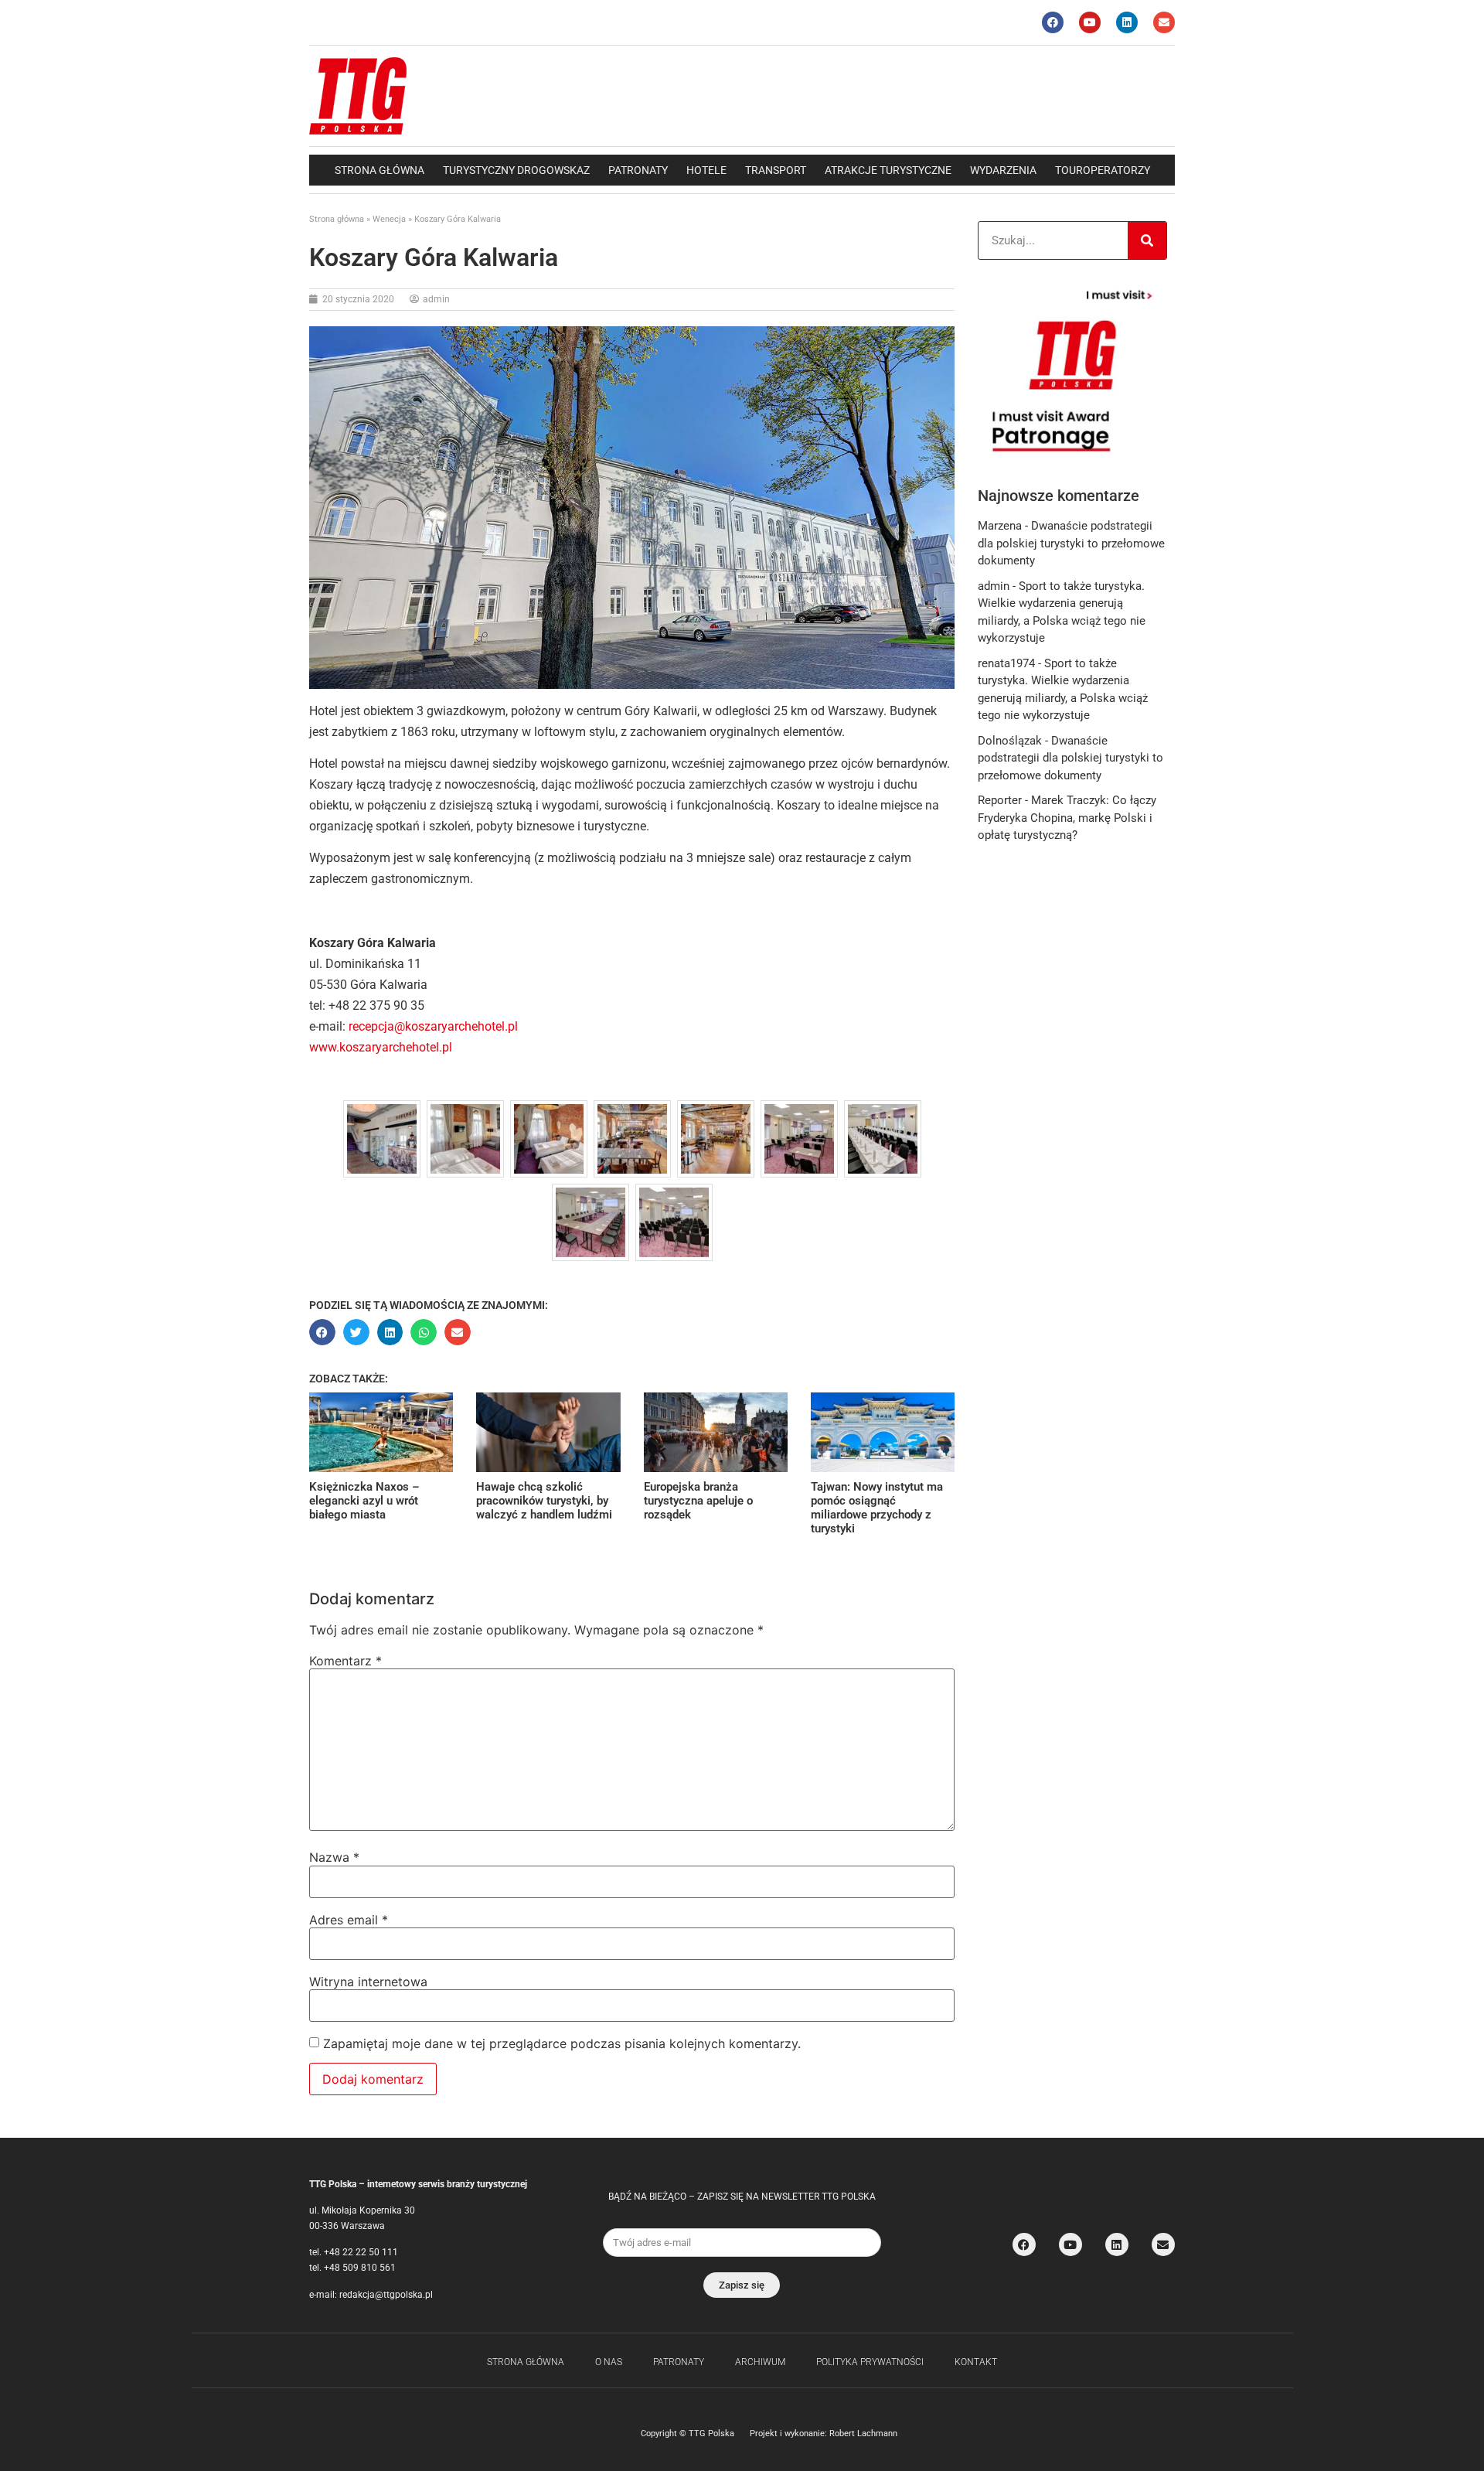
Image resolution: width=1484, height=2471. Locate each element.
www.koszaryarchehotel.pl (381, 1047)
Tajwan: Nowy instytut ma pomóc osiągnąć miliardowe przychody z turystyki (877, 1508)
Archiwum (760, 2362)
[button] (322, 1332)
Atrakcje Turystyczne (888, 170)
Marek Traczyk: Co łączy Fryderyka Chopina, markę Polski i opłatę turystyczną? (1067, 818)
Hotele (706, 170)
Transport (776, 170)
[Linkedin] (1127, 22)
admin (994, 586)
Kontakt (976, 2362)
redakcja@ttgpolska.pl (386, 2295)
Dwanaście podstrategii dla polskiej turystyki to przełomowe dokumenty (1071, 543)
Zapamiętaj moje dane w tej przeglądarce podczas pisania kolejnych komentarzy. (562, 2043)
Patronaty (638, 170)
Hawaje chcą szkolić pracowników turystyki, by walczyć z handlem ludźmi (544, 1501)
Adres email (349, 1920)
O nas (609, 2362)
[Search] (1147, 240)
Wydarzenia (1003, 170)
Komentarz (345, 1661)
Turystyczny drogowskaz (516, 170)
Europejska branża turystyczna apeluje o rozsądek (698, 1501)
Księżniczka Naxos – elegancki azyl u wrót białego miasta (364, 1501)
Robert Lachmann (863, 2434)
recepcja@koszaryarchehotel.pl (433, 1026)
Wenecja (389, 219)
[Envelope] (1164, 22)
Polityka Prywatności (870, 2362)
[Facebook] (1053, 22)
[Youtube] (1090, 22)
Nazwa (334, 1857)
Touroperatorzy (1103, 170)
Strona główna (380, 170)
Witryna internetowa (368, 1982)
